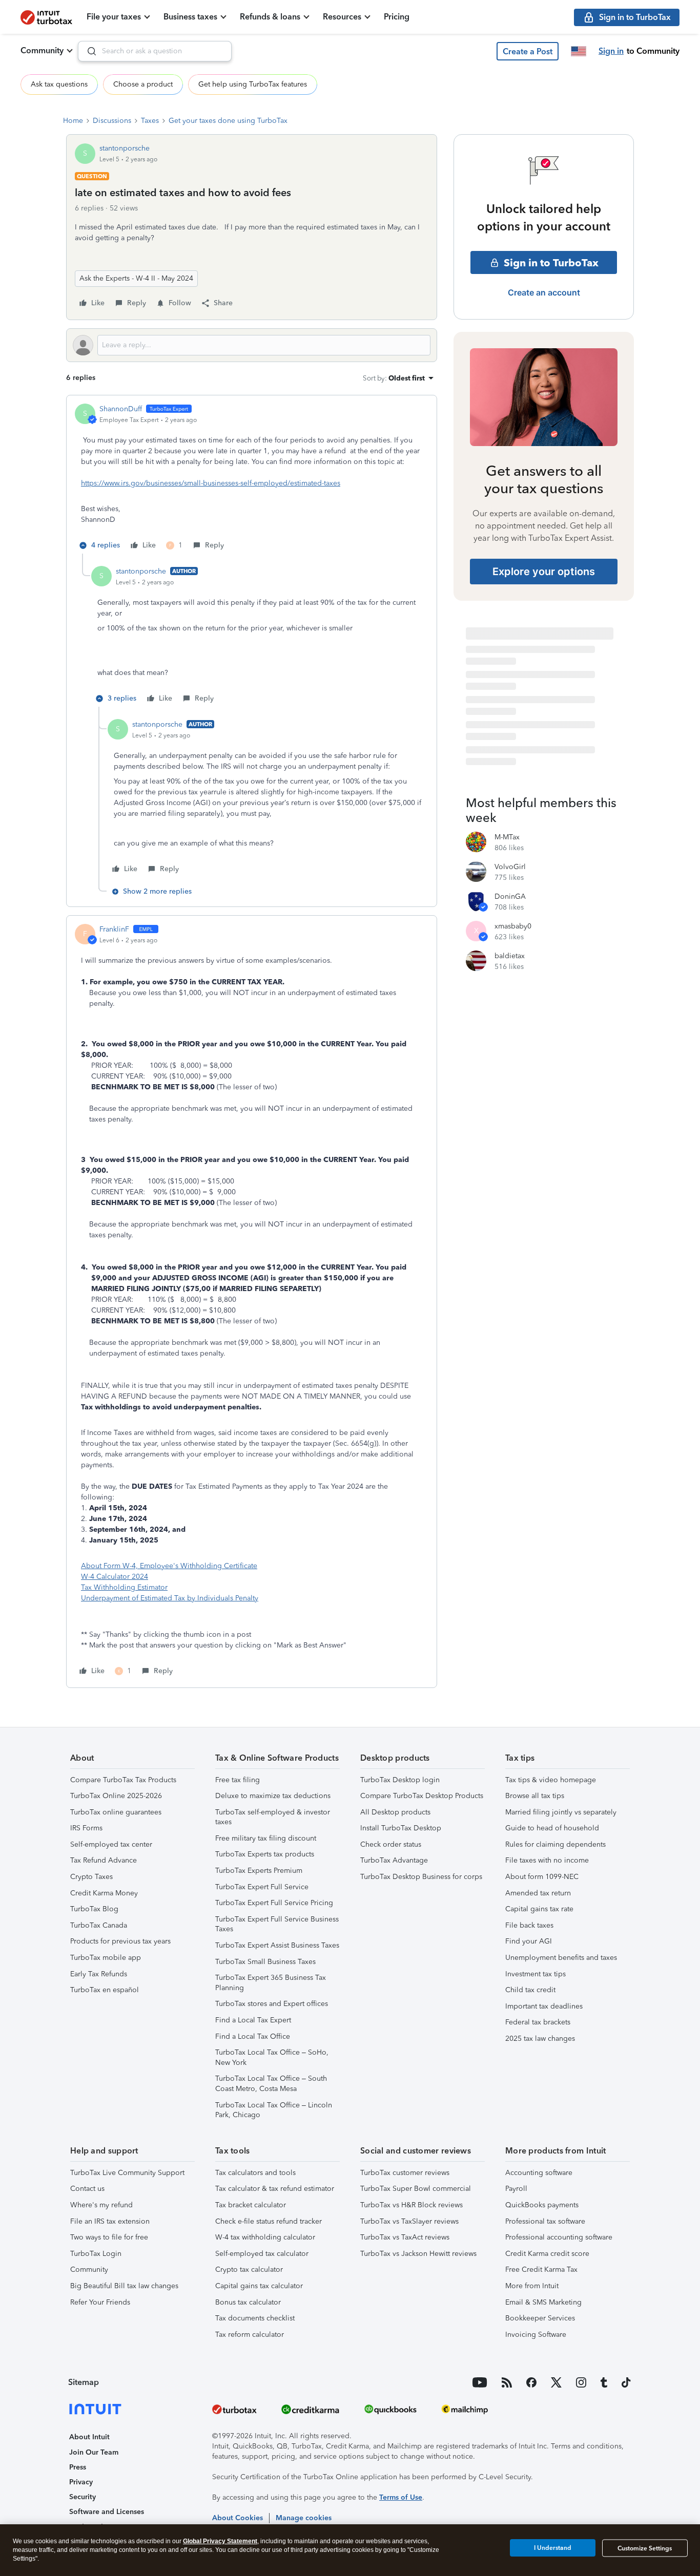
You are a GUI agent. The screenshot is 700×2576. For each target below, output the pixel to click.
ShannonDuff (121, 409)
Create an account (544, 292)
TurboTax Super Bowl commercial (416, 2189)
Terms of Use (401, 2497)
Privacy (81, 2482)
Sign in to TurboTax (551, 263)
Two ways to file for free (109, 2237)
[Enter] (88, 51)
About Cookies (238, 2518)
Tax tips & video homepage (551, 1780)
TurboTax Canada (99, 1925)
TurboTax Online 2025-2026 (116, 1796)
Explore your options (544, 572)
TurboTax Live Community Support (127, 2173)
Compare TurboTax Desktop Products (422, 1796)
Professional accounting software (559, 2237)
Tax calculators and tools (255, 2173)
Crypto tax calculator (249, 2269)
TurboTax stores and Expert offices (272, 2004)
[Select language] (579, 51)
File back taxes (529, 1925)
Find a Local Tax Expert (253, 2020)
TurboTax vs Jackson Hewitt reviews (418, 2254)
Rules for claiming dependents (555, 1844)
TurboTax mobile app (106, 1958)
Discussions (112, 121)
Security (83, 2497)
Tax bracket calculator (251, 2205)
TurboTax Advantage (394, 1860)
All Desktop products (395, 1812)
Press (78, 2467)
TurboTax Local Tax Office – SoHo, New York (272, 2057)
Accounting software (539, 2173)
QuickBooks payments (542, 2205)
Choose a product (143, 84)
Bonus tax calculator (248, 2302)
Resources (342, 17)
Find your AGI (529, 1941)
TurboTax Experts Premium (259, 1871)
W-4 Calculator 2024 (115, 1577)
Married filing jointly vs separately (561, 1812)
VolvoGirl (510, 867)
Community (42, 50)
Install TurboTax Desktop (401, 1828)
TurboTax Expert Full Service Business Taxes (277, 1924)
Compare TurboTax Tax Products (123, 1780)
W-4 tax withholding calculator (265, 2237)
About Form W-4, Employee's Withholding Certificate (169, 1566)
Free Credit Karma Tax (541, 2269)
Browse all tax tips (535, 1796)
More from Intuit (532, 2286)
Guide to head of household (552, 1828)
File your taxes (114, 17)
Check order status (391, 1844)
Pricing (397, 17)
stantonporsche (125, 148)
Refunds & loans (270, 17)
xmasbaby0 (513, 926)
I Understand (553, 2548)
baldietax (510, 956)
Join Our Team (94, 2452)
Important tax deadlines (544, 2006)
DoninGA (510, 896)
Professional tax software (545, 2221)
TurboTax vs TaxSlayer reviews (409, 2221)
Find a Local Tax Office (253, 2036)
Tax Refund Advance (104, 1860)
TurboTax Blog (94, 1909)
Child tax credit (530, 1990)
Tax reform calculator (250, 2335)
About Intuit (89, 2437)
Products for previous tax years (120, 1941)
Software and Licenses (107, 2512)
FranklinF (114, 929)
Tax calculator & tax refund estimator (275, 2189)
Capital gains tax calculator (259, 2286)
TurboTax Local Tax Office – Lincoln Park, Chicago (274, 2110)
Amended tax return (538, 1893)
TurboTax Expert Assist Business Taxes (277, 1945)
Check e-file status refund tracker (269, 2221)
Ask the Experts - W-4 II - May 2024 (136, 278)
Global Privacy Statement (220, 2541)
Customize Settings (645, 2548)
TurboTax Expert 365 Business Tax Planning (271, 1983)
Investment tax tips (536, 1974)
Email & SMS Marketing (543, 2302)
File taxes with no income (547, 1860)
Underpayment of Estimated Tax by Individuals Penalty (170, 1598)
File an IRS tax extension (110, 2221)
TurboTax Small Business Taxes (265, 1962)
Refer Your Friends (100, 2302)
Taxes (150, 121)
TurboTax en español (105, 1990)
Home (73, 121)
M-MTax (507, 837)
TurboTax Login (96, 2254)
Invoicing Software (536, 2335)
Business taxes (190, 17)
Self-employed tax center (111, 1844)
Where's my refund (101, 2205)
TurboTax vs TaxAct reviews (405, 2237)
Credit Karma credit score (547, 2254)
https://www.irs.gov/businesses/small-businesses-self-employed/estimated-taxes (211, 483)
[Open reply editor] (252, 345)
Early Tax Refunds (99, 1974)
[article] (252, 479)
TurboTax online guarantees (116, 1812)
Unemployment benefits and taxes (561, 1958)
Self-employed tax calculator (262, 2254)
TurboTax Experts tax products (265, 1854)
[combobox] (155, 51)
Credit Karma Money (104, 1893)
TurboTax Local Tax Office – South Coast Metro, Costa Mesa (271, 2084)
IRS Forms (86, 1828)
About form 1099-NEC (542, 1877)
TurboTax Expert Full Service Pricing (274, 1903)
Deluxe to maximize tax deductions (273, 1796)
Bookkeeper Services (540, 2318)
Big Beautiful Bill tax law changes (124, 2286)
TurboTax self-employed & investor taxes (273, 1817)
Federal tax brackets (538, 2022)
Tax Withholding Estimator (124, 1587)
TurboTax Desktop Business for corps (421, 1877)
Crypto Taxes (91, 1877)
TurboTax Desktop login (400, 1780)
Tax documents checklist (255, 2318)
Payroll (516, 2189)
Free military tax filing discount (266, 1838)
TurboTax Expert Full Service (262, 1887)
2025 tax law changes (540, 2039)
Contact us (87, 2189)
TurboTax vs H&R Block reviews (411, 2205)
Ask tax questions (59, 84)
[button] (528, 51)
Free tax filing (238, 1780)
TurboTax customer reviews (405, 2173)
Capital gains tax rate (539, 1909)
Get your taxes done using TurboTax (228, 121)
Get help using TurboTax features (253, 84)
